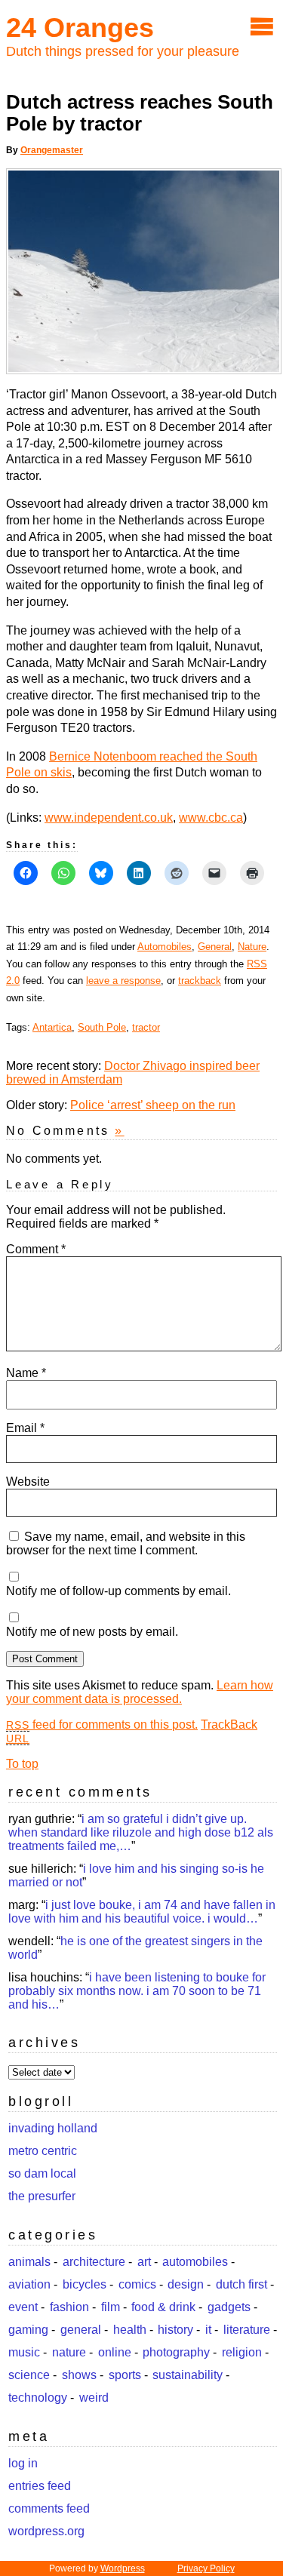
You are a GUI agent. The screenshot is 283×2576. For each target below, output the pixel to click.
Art (144, 2262)
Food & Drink (163, 2307)
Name (26, 1373)
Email (25, 1428)
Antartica (52, 1027)
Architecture (94, 2262)
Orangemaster (52, 150)
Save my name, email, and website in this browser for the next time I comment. (126, 1543)
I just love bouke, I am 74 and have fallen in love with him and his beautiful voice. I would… (142, 1912)
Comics (137, 2284)
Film (111, 2307)
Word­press (123, 2568)
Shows (79, 2375)
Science (29, 2375)
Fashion (69, 2307)
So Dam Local (42, 2173)
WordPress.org (46, 2531)
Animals (29, 2262)
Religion (242, 2352)
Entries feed (40, 2486)
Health (130, 2330)
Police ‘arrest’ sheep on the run (153, 1105)
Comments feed (49, 2508)
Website (28, 1482)
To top (22, 1764)
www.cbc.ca (211, 818)
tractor (146, 1027)
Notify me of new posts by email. (92, 1632)
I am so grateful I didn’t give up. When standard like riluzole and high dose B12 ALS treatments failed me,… (141, 1832)
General (215, 947)
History (175, 2330)
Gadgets (229, 2307)
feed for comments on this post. (102, 1725)
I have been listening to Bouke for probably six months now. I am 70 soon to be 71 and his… (137, 1991)
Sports (125, 2375)
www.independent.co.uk (109, 818)
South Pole (102, 1027)
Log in (23, 2463)
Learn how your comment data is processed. (140, 1692)
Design (186, 2284)
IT (208, 2330)
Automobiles (165, 947)
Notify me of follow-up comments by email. (118, 1591)
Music (24, 2352)
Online (115, 2352)
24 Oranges (80, 28)
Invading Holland (53, 2128)
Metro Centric (43, 2151)
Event (23, 2307)
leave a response (123, 981)
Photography (176, 2352)
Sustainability (188, 2375)
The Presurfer (42, 2196)
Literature (247, 2330)
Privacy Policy (206, 2568)
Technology (38, 2398)
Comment (36, 1249)
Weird (94, 2398)
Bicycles (85, 2284)
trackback (200, 981)
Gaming (28, 2330)
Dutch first (241, 2284)
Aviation (29, 2284)
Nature (252, 947)
